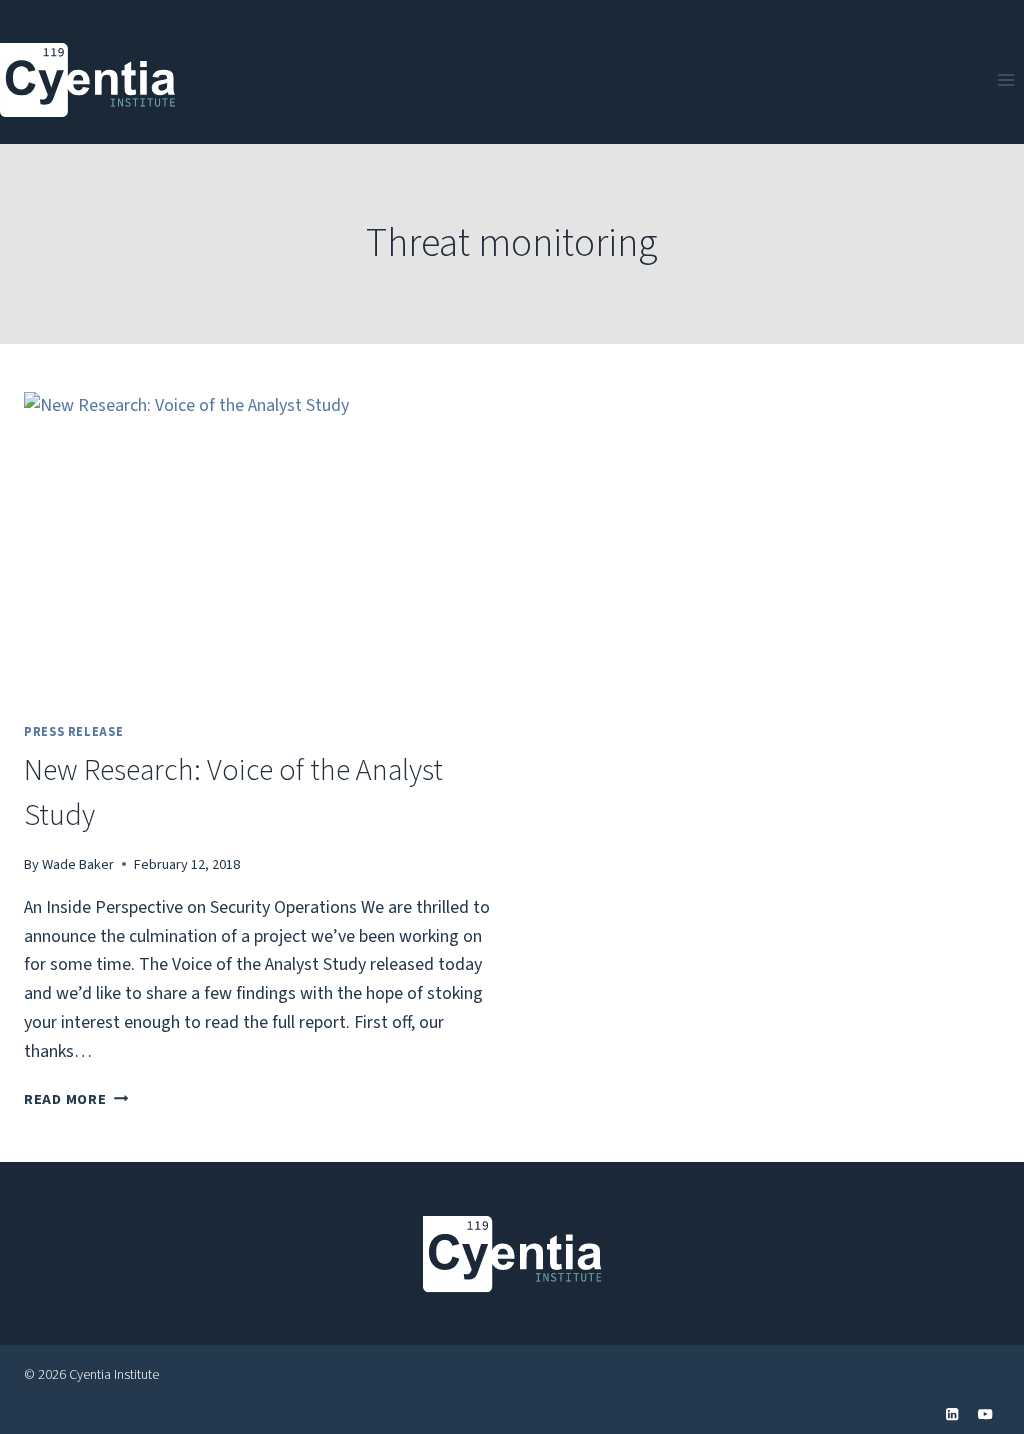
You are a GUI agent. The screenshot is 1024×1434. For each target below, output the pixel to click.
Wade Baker (78, 864)
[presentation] (258, 548)
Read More (76, 1099)
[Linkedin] (952, 1414)
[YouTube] (985, 1414)
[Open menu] (1005, 79)
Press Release (73, 732)
